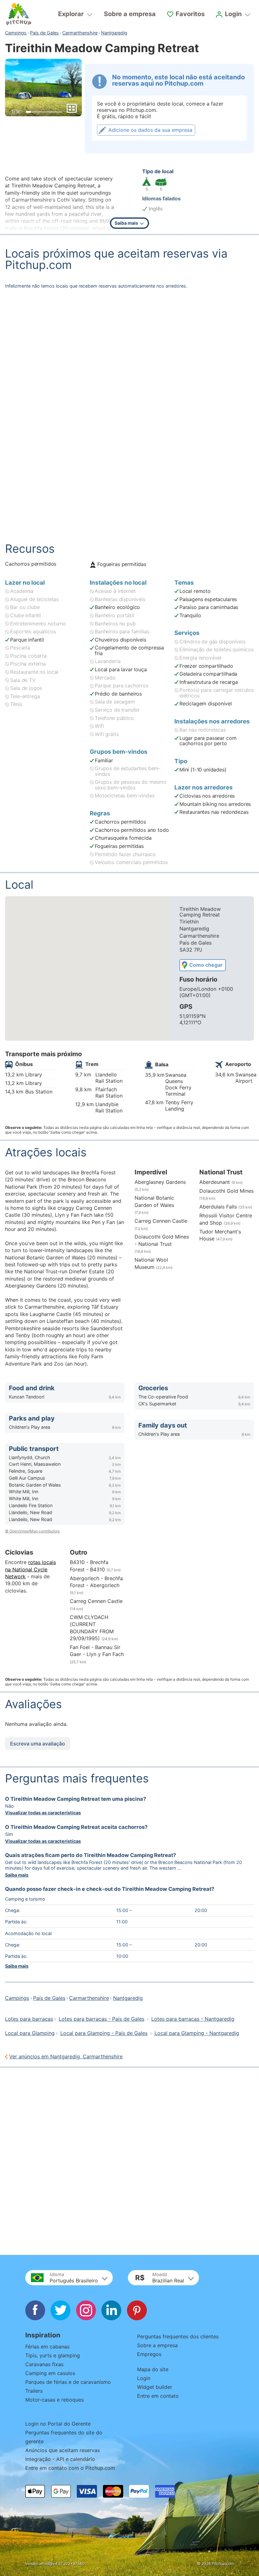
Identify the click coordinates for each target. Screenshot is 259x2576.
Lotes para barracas (29, 2019)
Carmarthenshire (80, 33)
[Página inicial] (19, 14)
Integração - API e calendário (60, 2459)
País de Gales (44, 33)
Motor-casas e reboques (54, 2400)
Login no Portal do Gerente (58, 2424)
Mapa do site (153, 2369)
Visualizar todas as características (43, 1813)
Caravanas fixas (44, 2364)
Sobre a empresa (130, 14)
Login (144, 2378)
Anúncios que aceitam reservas (63, 2450)
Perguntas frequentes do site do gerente (64, 2437)
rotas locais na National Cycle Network (30, 1569)
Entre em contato (158, 2396)
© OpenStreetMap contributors (32, 1531)
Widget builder (155, 2387)
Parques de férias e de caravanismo (68, 2382)
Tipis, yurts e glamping (53, 2355)
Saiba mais (17, 1875)
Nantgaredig (114, 33)
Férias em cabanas (47, 2347)
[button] (69, 2278)
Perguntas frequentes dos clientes (178, 2336)
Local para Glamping (30, 2033)
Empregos (149, 2354)
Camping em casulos (50, 2373)
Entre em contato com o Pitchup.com (70, 2468)
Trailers (34, 2391)
